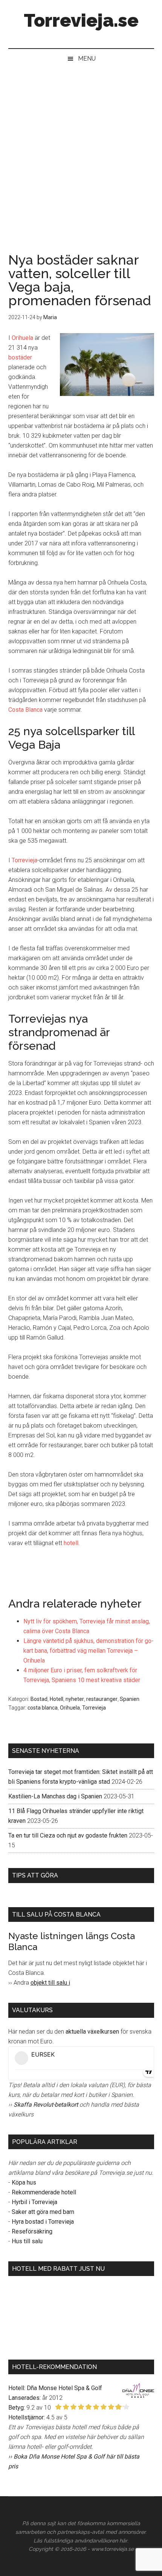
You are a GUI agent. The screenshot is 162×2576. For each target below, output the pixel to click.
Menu (87, 59)
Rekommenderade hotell (44, 2192)
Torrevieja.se (81, 20)
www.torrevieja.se (112, 2549)
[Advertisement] (81, 153)
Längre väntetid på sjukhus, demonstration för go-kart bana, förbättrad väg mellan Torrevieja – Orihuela (89, 1651)
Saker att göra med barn (43, 2212)
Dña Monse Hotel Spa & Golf (64, 2388)
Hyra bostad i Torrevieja (43, 2222)
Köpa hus (24, 2182)
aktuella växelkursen (92, 2032)
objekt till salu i (50, 1983)
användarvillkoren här (101, 2541)
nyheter (75, 1699)
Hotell (57, 1699)
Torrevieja (24, 860)
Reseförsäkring (32, 2231)
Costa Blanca (25, 710)
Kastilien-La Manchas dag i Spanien (55, 1796)
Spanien (130, 1699)
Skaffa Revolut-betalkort (46, 2105)
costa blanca (43, 1708)
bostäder (20, 357)
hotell (71, 1543)
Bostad (39, 1699)
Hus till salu (27, 2241)
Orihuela (22, 338)
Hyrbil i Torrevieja (34, 2202)
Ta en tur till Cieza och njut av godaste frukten (68, 1835)
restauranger (102, 1699)
